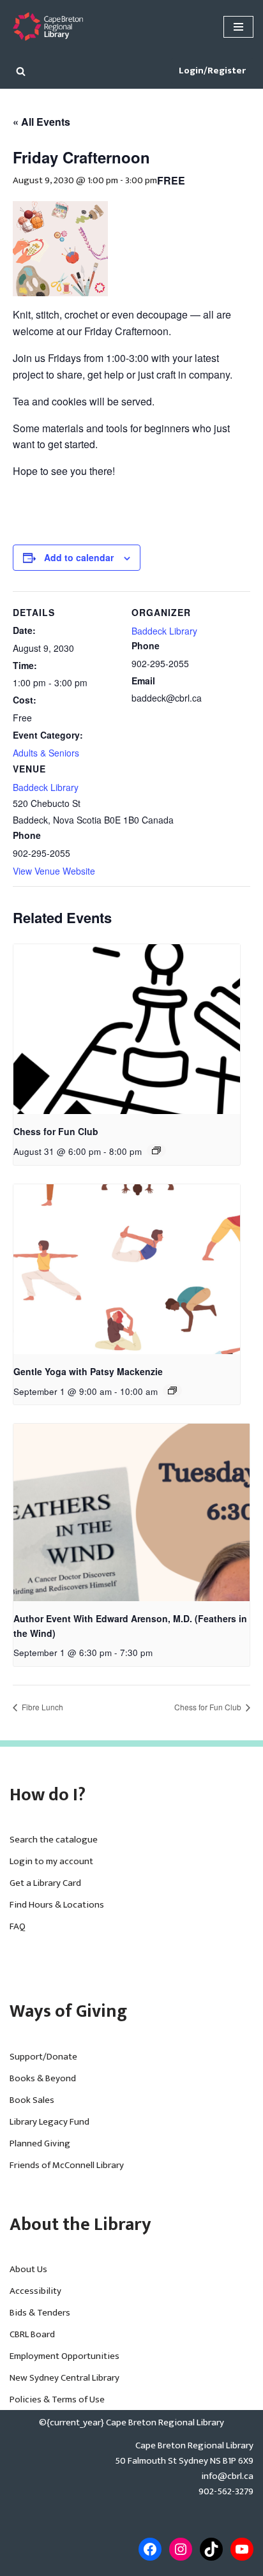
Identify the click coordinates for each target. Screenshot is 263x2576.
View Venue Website (54, 871)
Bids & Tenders (40, 2313)
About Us (28, 2269)
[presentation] (127, 1029)
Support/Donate (43, 2057)
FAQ (18, 1926)
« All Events (41, 122)
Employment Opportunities (64, 2356)
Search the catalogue (54, 1840)
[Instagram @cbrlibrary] (181, 2549)
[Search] (21, 71)
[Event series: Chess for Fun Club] (156, 1150)
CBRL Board (32, 2334)
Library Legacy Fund (49, 2122)
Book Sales (32, 2100)
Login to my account (51, 1861)
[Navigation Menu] (238, 27)
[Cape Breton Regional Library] (48, 26)
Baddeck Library (46, 787)
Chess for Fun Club (56, 1131)
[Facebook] (150, 2549)
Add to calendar (79, 557)
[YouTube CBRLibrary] (242, 2549)
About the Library (80, 2225)
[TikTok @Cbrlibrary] (211, 2549)
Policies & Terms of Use (57, 2399)
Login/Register (212, 71)
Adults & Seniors (46, 753)
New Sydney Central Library (64, 2378)
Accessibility (35, 2291)
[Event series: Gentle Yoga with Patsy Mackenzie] (172, 1390)
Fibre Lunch (41, 1707)
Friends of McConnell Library (67, 2165)
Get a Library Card (45, 1883)
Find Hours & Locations (57, 1905)
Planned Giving (40, 2143)
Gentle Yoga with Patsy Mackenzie (88, 1371)
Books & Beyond (43, 2078)
